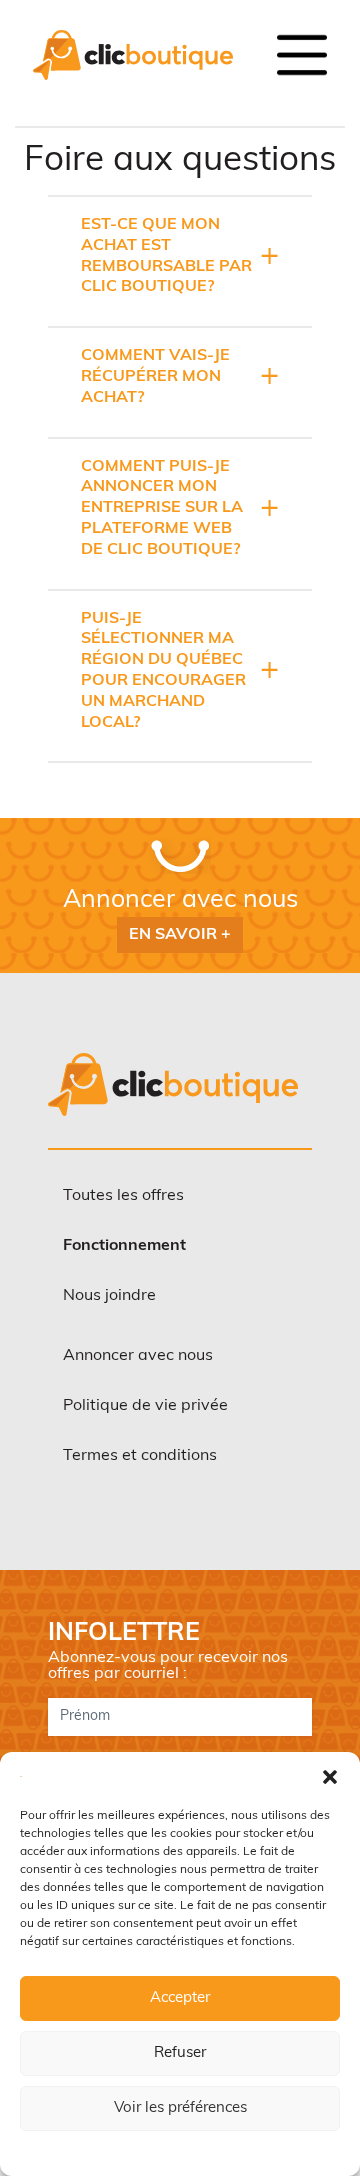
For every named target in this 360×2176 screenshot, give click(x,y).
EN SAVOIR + (180, 935)
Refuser (180, 2053)
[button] (330, 1777)
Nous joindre (109, 1296)
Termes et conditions (140, 1456)
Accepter (180, 1998)
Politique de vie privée (145, 1406)
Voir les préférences (180, 2108)
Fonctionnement (124, 1246)
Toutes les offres (123, 1196)
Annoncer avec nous (138, 1356)
